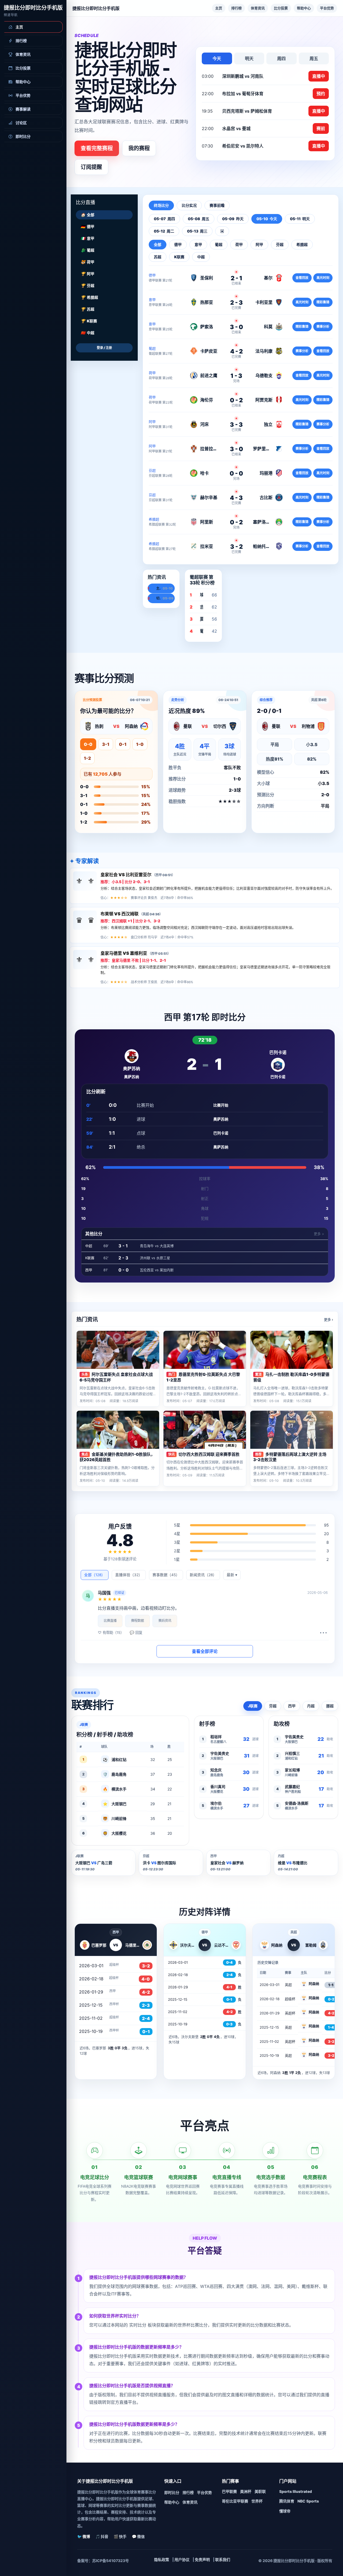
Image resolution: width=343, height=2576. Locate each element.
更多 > (319, 1234)
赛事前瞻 (217, 205)
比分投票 (281, 8)
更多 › (329, 1320)
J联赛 (253, 1706)
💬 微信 (138, 2536)
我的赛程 (139, 148)
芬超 (273, 1706)
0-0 (88, 744)
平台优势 (327, 8)
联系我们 (223, 2560)
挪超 (330, 1706)
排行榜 (236, 8)
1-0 (140, 744)
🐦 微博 (84, 2536)
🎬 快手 (120, 2536)
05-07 (164, 219)
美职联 (260, 2491)
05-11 (300, 219)
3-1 (106, 744)
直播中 (319, 76)
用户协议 (182, 2560)
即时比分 (172, 2492)
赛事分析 (323, 327)
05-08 (199, 219)
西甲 (292, 1706)
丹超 (311, 1706)
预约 (321, 94)
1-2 (87, 758)
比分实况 (189, 205)
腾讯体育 (287, 2501)
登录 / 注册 (104, 348)
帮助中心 (304, 8)
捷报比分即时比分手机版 (33, 8)
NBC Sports (308, 2501)
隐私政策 (162, 2560)
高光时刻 (323, 278)
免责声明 (202, 2560)
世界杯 (257, 2501)
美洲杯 (246, 2491)
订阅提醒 (91, 167)
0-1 (123, 744)
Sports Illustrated (296, 2491)
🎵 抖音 (102, 2536)
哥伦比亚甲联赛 (235, 2501)
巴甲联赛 (229, 2491)
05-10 (267, 219)
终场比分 (161, 205)
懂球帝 (285, 2511)
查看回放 (302, 278)
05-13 (197, 231)
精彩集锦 (323, 302)
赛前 (321, 128)
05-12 (164, 231)
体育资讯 (258, 8)
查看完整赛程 (97, 148)
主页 (219, 8)
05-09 (233, 219)
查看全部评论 (205, 1651)
